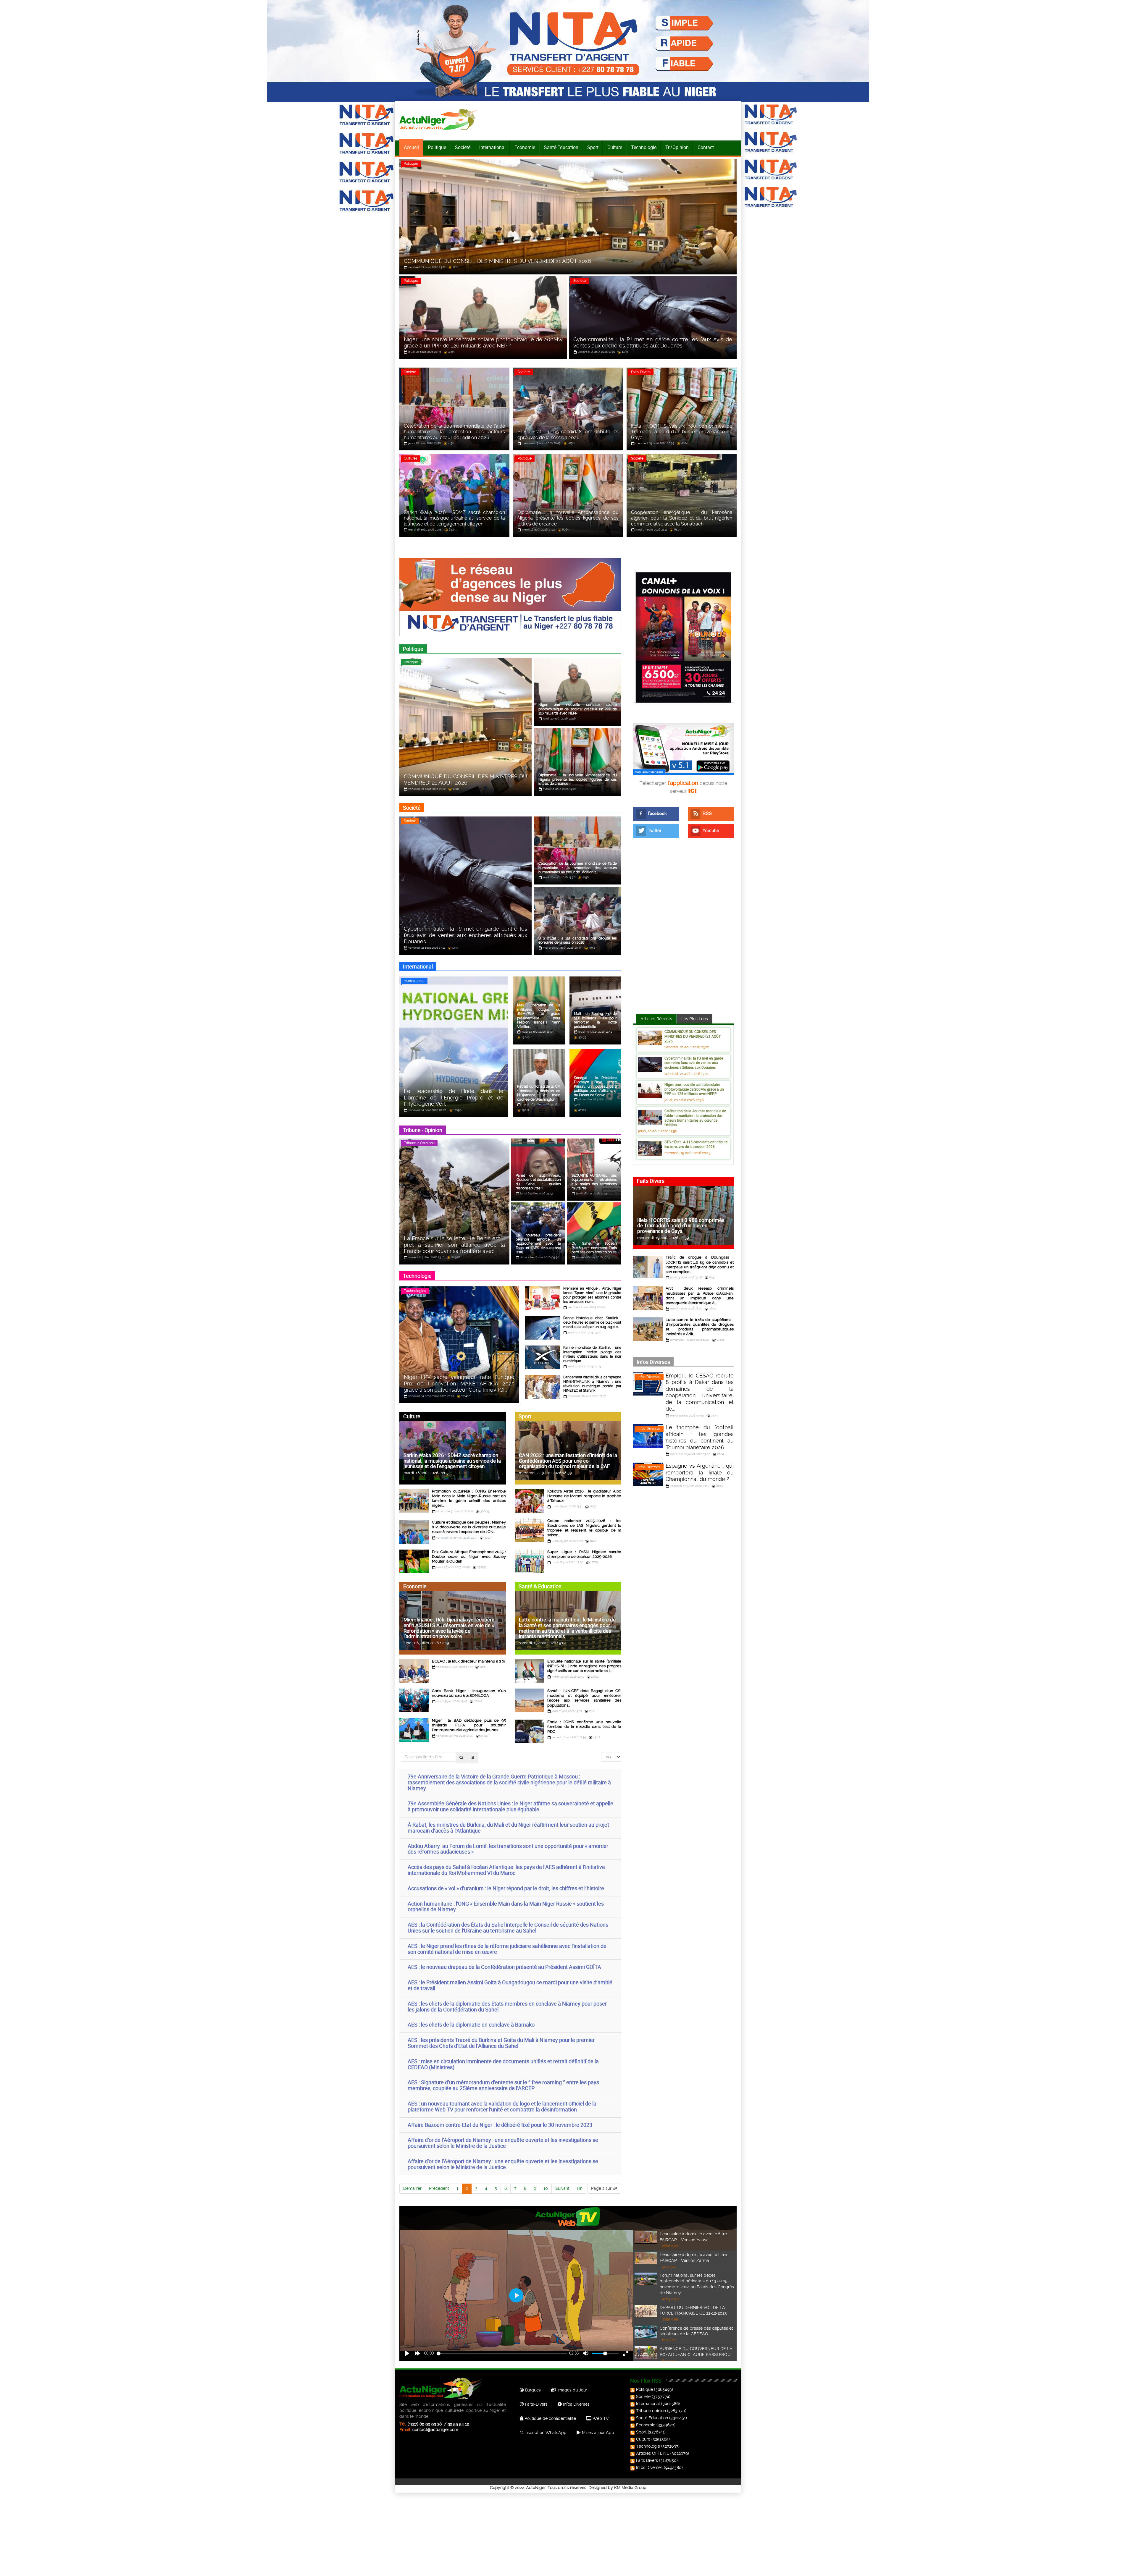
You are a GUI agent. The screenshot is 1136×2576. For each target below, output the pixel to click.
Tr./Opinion (677, 147)
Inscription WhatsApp (545, 2433)
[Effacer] (473, 1758)
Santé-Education (561, 147)
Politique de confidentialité (550, 2418)
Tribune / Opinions (419, 1143)
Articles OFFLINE (653, 2453)
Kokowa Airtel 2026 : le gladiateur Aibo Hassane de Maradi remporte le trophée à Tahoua (584, 1496)
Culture (615, 147)
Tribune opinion (651, 2411)
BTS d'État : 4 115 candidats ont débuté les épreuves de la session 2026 (696, 1144)
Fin (580, 2188)
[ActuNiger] (440, 119)
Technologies (415, 1291)
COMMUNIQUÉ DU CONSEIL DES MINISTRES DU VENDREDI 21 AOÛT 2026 (693, 1036)
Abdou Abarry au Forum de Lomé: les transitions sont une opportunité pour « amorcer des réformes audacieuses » (508, 1849)
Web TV (600, 2418)
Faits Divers (647, 2460)
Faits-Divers (641, 372)
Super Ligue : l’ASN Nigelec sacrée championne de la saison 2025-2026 (584, 1554)
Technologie (644, 147)
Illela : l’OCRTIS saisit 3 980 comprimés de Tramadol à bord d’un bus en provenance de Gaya (681, 1225)
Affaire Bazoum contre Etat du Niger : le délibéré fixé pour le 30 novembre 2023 (500, 2125)
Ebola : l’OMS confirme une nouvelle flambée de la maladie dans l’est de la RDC (584, 1727)
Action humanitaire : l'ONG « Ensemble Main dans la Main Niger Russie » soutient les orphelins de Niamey (506, 1906)
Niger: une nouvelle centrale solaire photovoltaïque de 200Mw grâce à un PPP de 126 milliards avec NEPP (694, 1089)
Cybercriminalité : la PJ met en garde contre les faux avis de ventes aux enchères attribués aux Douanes (694, 1063)
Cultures (411, 458)
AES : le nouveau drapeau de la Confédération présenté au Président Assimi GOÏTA (504, 1967)
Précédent (439, 2188)
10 (546, 2188)
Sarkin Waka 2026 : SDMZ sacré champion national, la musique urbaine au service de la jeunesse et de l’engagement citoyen (452, 1461)
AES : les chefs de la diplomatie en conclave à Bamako (471, 2024)
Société (463, 147)
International (492, 147)
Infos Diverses (649, 1377)
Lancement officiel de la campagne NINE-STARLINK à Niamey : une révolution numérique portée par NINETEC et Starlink (592, 1384)
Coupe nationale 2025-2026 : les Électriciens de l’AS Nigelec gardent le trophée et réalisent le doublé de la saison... (584, 1528)
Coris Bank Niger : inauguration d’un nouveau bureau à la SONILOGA (469, 1693)
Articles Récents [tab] (656, 1019)
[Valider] (461, 1758)
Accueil (411, 147)
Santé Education (652, 2418)
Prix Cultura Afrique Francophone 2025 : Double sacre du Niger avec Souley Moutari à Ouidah (469, 1557)
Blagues (532, 2390)
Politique (437, 147)
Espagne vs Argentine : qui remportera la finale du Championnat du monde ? (700, 1472)
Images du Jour (572, 2390)
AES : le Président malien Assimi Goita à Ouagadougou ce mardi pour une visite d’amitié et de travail (510, 1985)
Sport (593, 147)
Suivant (562, 2188)
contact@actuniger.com (435, 2430)
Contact (706, 147)
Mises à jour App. (598, 2433)
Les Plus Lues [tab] (695, 1019)
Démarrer (412, 2188)
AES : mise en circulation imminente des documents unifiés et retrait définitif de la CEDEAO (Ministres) (503, 2064)
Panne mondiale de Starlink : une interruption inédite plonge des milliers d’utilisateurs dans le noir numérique (592, 1354)
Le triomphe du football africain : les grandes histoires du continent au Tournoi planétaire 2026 (700, 1437)
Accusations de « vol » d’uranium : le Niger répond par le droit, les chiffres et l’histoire (506, 1888)
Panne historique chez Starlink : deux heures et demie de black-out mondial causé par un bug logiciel (592, 1322)
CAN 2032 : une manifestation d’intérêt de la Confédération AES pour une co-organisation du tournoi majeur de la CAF (568, 1461)
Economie (525, 147)
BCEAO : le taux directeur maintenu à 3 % (468, 1661)
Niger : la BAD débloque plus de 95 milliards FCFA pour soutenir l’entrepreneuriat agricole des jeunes (469, 1725)
